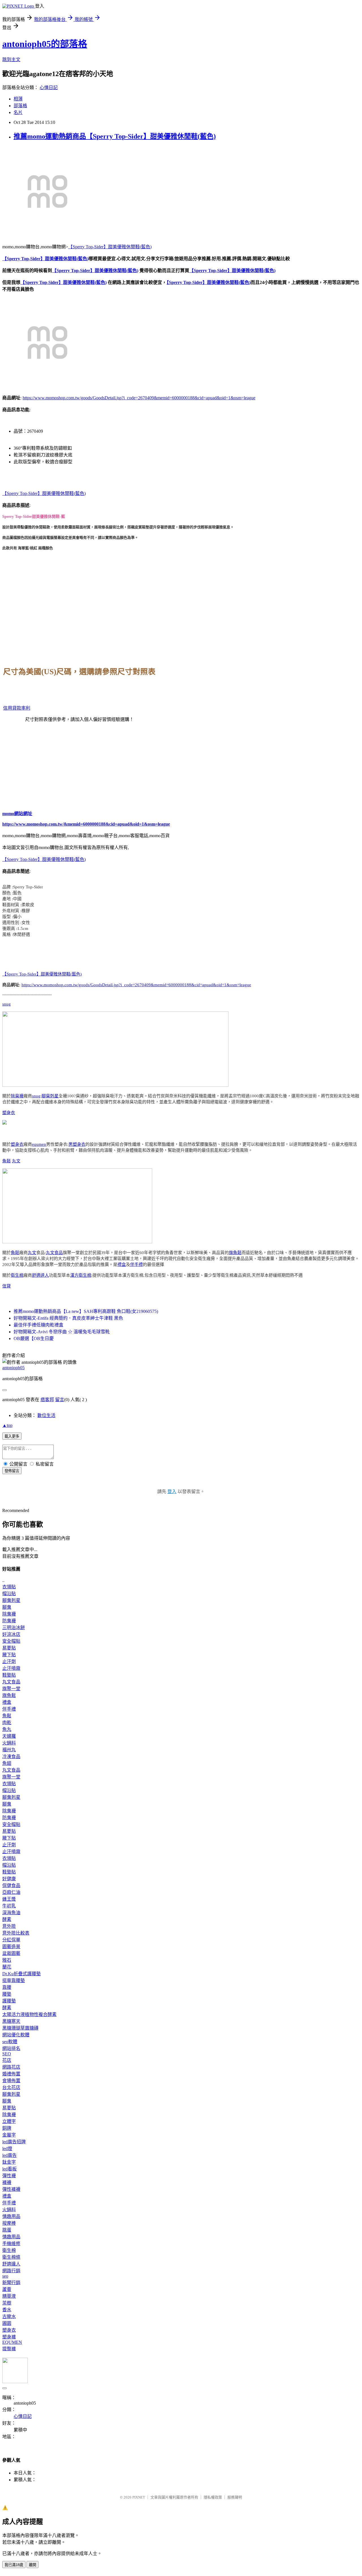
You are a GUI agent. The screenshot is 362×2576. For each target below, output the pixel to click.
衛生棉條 (11, 2257)
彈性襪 (9, 2176)
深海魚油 (11, 1913)
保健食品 (11, 1885)
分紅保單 (11, 1940)
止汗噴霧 (11, 1668)
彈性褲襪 (11, 2189)
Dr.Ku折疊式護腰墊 (21, 1974)
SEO (7, 2054)
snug (7, 1004)
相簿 (18, 99)
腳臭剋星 (50, 1096)
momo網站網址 (17, 814)
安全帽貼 (11, 1641)
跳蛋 (7, 2230)
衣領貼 (9, 1587)
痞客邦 (47, 1400)
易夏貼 (9, 1648)
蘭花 (7, 1967)
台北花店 (11, 2087)
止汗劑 (9, 1661)
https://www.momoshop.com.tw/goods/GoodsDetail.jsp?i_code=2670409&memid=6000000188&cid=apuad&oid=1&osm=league (139, 398)
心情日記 (49, 88)
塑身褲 (9, 2337)
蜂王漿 (9, 1899)
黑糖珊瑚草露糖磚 (20, 2028)
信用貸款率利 (17, 708)
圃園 (7, 2323)
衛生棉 (17, 1275)
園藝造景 (11, 1947)
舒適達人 (40, 1275)
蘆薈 (7, 2289)
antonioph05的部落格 (45, 44)
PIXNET (139, 2497)
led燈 (7, 2149)
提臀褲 (9, 2349)
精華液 (9, 2296)
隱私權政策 (213, 2497)
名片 (18, 112)
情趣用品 (11, 2216)
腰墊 (7, 1994)
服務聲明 (235, 2497)
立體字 (9, 2121)
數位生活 (46, 1415)
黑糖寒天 (11, 2021)
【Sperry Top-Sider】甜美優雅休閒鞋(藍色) (110, 247)
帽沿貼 (9, 1594)
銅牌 (7, 2128)
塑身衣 (9, 1113)
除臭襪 (17, 1096)
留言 (60, 1400)
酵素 (7, 1919)
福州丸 (9, 1750)
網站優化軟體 (16, 2035)
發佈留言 (12, 1471)
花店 (7, 2060)
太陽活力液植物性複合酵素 (29, 2014)
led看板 (9, 2169)
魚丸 (7, 1729)
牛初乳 (9, 1906)
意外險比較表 (16, 1933)
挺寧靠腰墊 (14, 1981)
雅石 (7, 1960)
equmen (39, 1144)
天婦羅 (9, 1736)
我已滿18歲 (14, 2565)
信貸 (7, 1286)
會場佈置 (11, 2081)
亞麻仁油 (11, 1892)
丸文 (16, 1161)
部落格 (20, 106)
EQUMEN (12, 2342)
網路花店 (11, 2067)
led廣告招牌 (14, 2142)
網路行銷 (11, 2271)
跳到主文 (11, 60)
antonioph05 (13, 1368)
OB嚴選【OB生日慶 (34, 1338)
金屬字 (9, 2135)
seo (5, 2276)
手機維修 (11, 2244)
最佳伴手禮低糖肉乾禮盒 (38, 1325)
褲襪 (7, 2182)
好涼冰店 (11, 1634)
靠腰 (7, 1987)
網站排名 (11, 2048)
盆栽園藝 (11, 1953)
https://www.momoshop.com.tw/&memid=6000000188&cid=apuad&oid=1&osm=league (86, 824)
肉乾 (7, 1723)
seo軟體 (10, 2042)
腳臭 (7, 1607)
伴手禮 (136, 1265)
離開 (33, 2565)
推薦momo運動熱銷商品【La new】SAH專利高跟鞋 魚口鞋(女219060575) (86, 1311)
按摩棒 (9, 2223)
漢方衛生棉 (81, 1275)
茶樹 (7, 2303)
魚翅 (7, 1763)
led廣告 (9, 2155)
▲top (7, 1425)
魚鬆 (7, 1161)
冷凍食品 (11, 1757)
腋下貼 (9, 1655)
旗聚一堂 (11, 1689)
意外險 (9, 1926)
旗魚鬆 (235, 1253)
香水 (7, 2310)
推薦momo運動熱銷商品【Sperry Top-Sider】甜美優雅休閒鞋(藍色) (115, 136)
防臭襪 (9, 1621)
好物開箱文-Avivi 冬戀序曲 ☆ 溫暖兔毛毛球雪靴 (62, 1332)
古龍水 (9, 2317)
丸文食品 (54, 1253)
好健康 (9, 1879)
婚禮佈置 (11, 2074)
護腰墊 (9, 2001)
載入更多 (12, 1436)
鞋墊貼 (9, 1675)
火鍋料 (9, 1743)
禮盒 (122, 1265)
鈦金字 (9, 2162)
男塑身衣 (77, 1144)
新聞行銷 (11, 2283)
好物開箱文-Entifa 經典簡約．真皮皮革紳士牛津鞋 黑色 (68, 1318)
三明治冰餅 (14, 1628)
